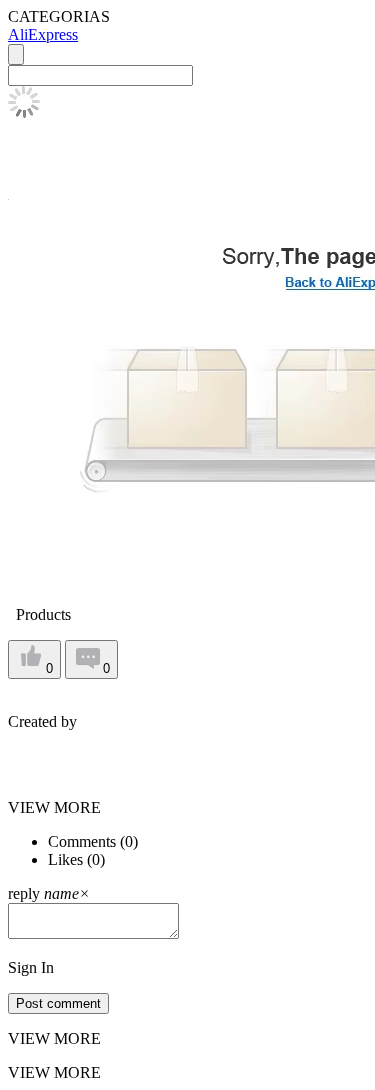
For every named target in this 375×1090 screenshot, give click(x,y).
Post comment (58, 1003)
